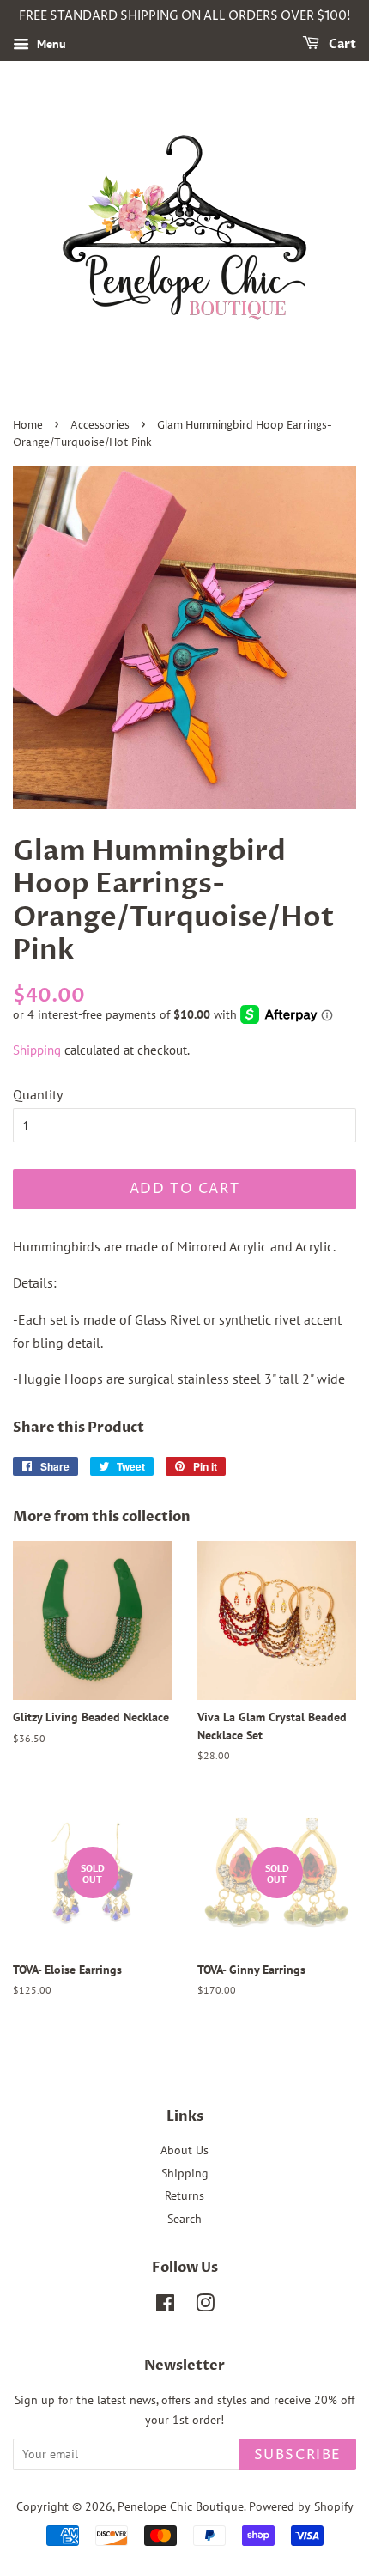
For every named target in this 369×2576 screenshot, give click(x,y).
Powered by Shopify (301, 2506)
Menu (50, 44)
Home (28, 426)
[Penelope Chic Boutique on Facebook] (165, 2306)
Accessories (100, 426)
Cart (341, 44)
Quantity (38, 1094)
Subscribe (298, 2455)
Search (184, 2219)
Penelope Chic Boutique (181, 2506)
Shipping (37, 1050)
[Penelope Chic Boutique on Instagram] (205, 2306)
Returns (184, 2195)
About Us (184, 2150)
